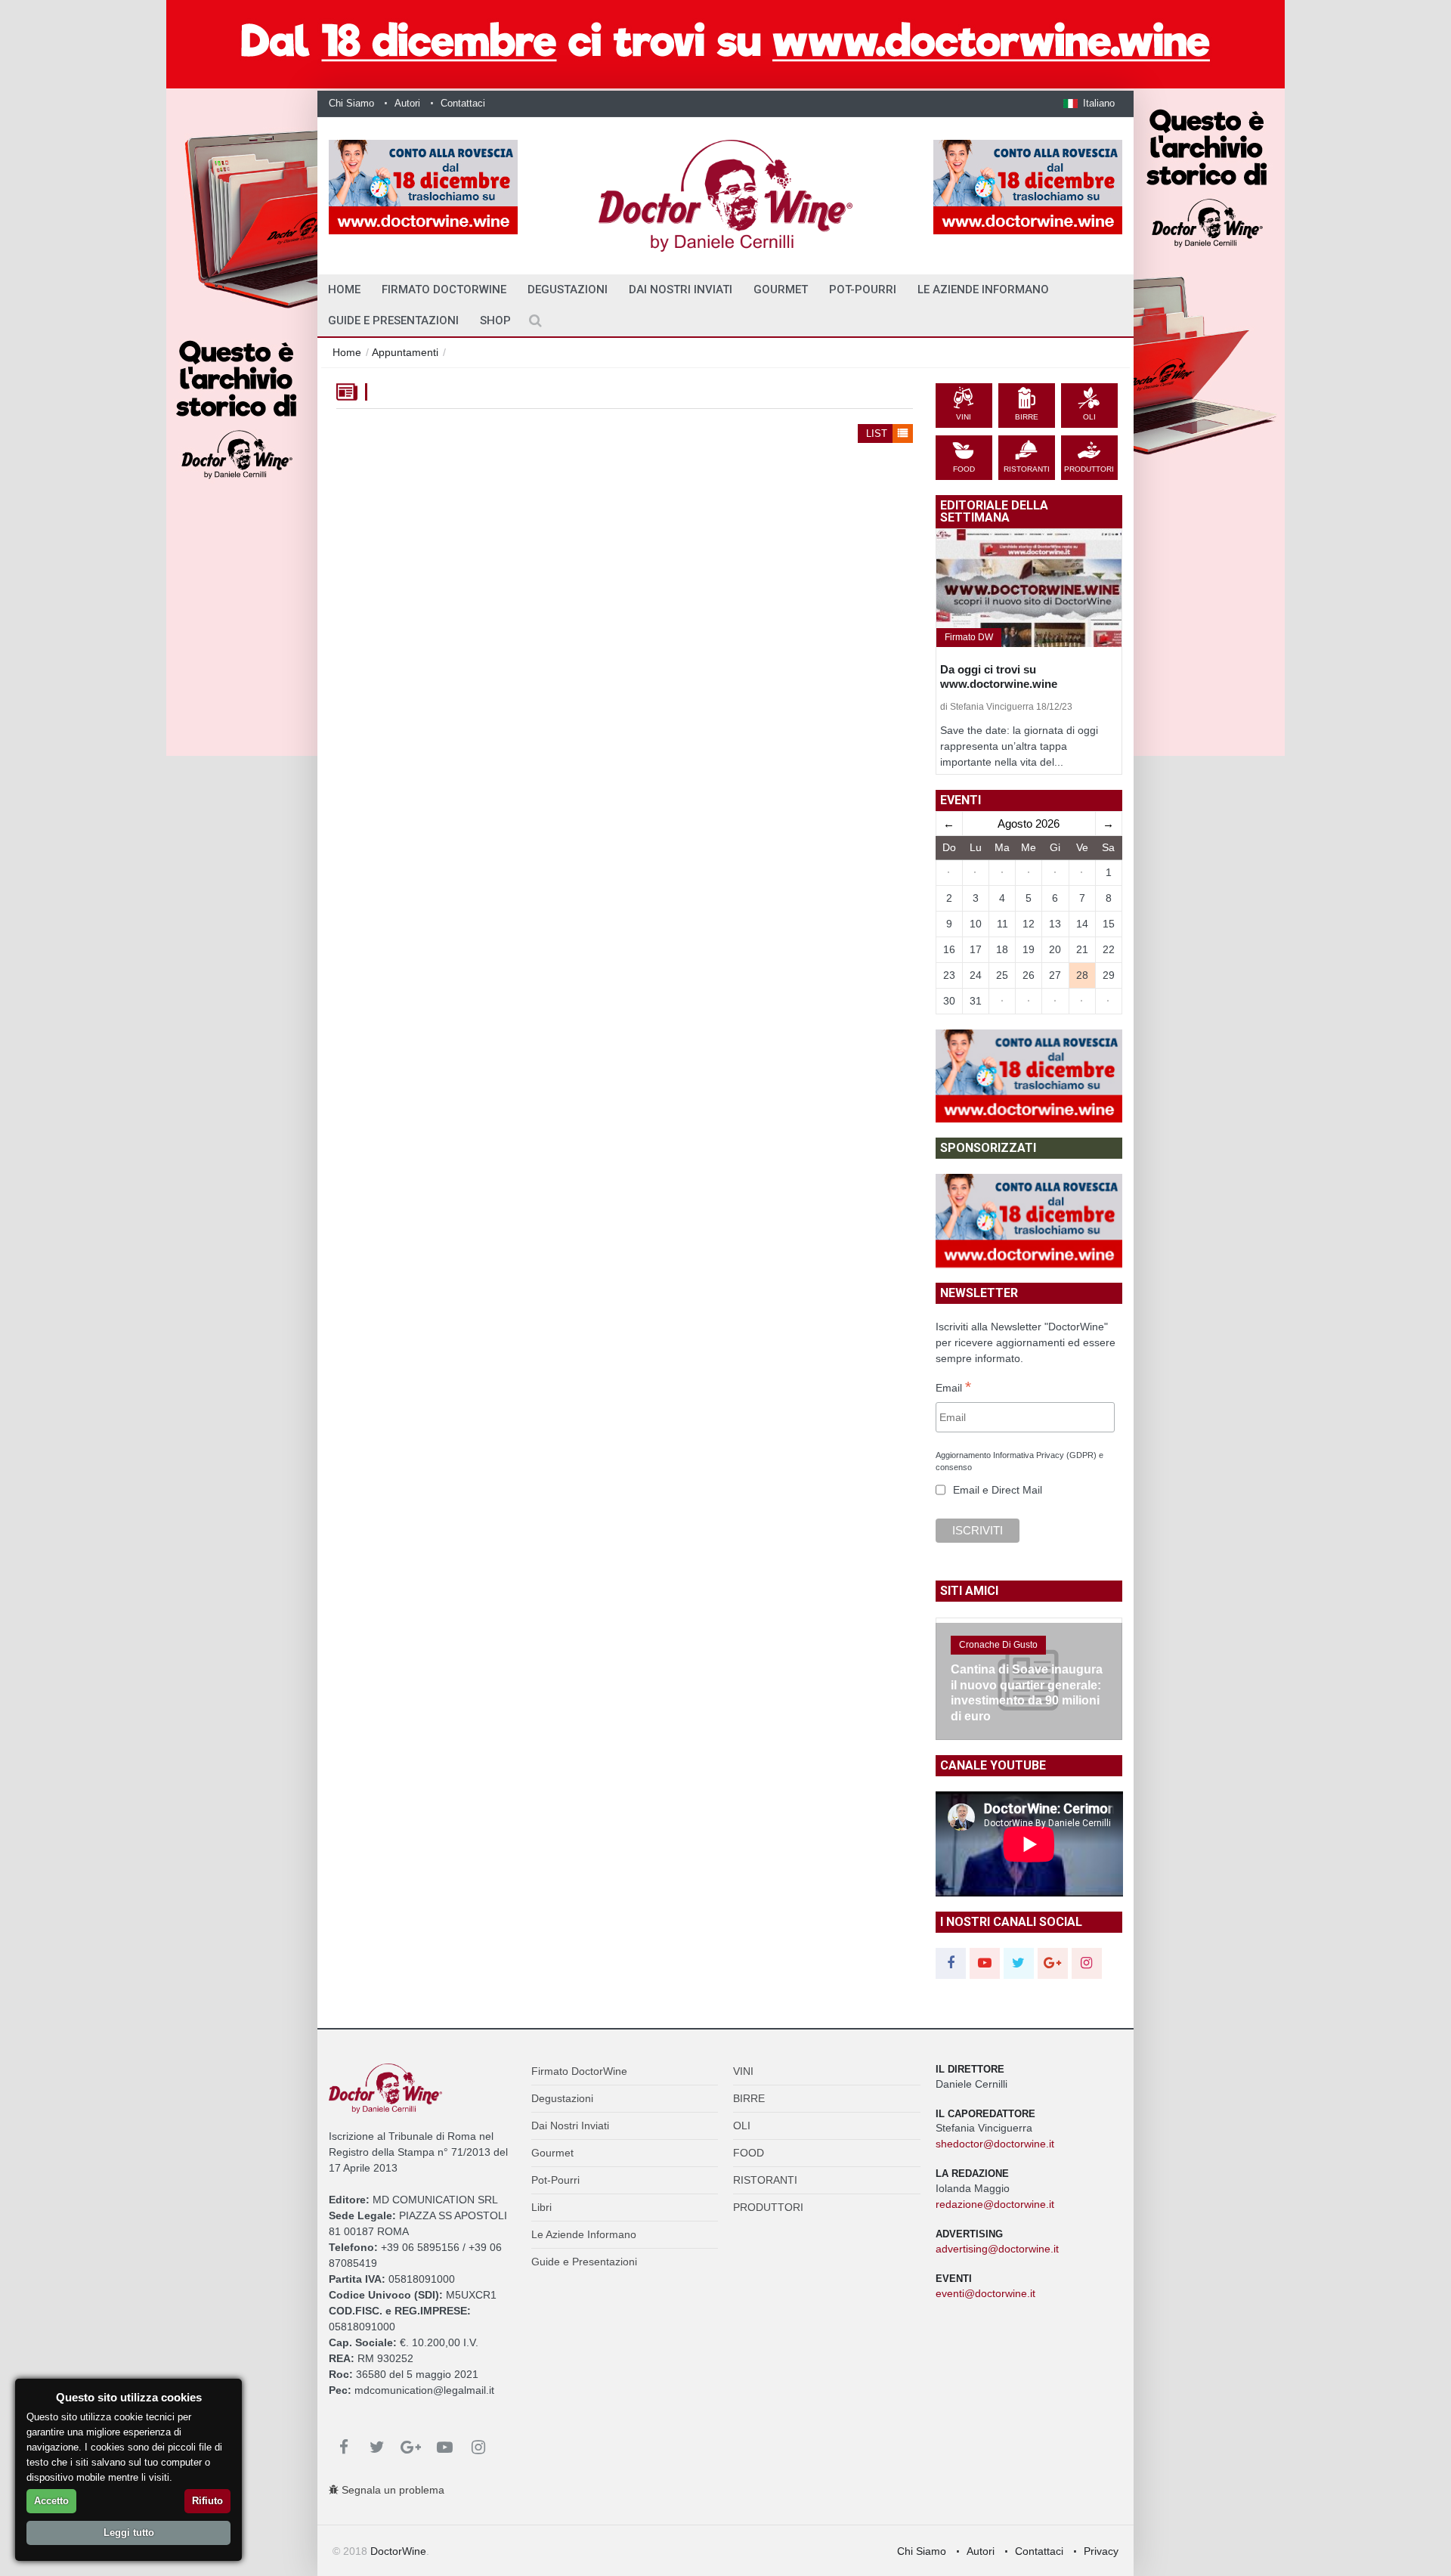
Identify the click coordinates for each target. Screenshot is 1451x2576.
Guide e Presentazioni (393, 320)
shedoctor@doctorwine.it (995, 2144)
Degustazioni (568, 289)
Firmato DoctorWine (444, 289)
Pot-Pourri (863, 289)
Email (953, 1389)
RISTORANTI (765, 2180)
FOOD (749, 2153)
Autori (407, 103)
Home (347, 352)
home (344, 289)
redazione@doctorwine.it (995, 2204)
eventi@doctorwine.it (985, 2293)
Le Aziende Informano (983, 289)
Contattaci (463, 103)
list (878, 433)
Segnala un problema (391, 2490)
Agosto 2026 (1029, 824)
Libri (541, 2207)
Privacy (1101, 2551)
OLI (742, 2126)
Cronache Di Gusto (998, 1645)
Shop (495, 320)
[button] (1089, 103)
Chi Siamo (351, 103)
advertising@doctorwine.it (997, 2249)
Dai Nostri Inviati (681, 289)
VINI (743, 2071)
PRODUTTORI (768, 2207)
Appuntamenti (405, 352)
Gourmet (781, 289)
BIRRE (749, 2098)
